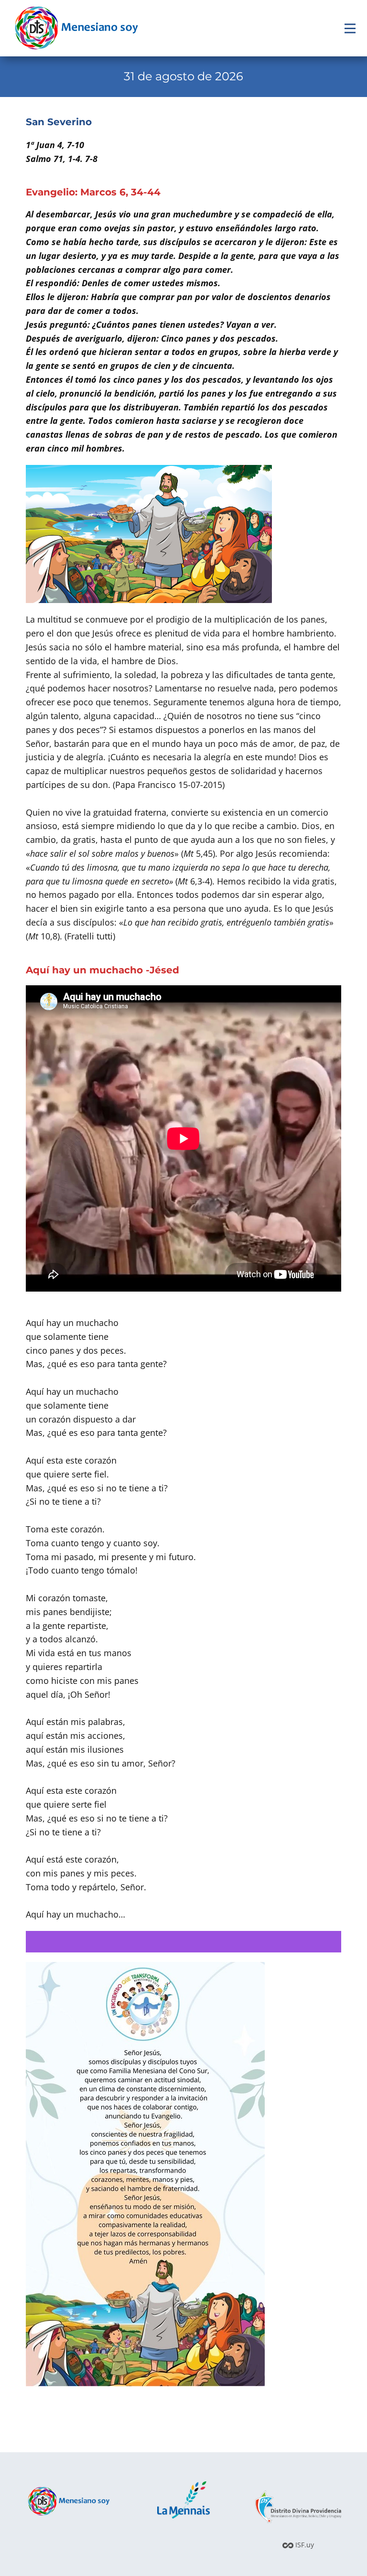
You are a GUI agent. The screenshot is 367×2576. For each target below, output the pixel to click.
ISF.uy (304, 2545)
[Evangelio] (76, 28)
